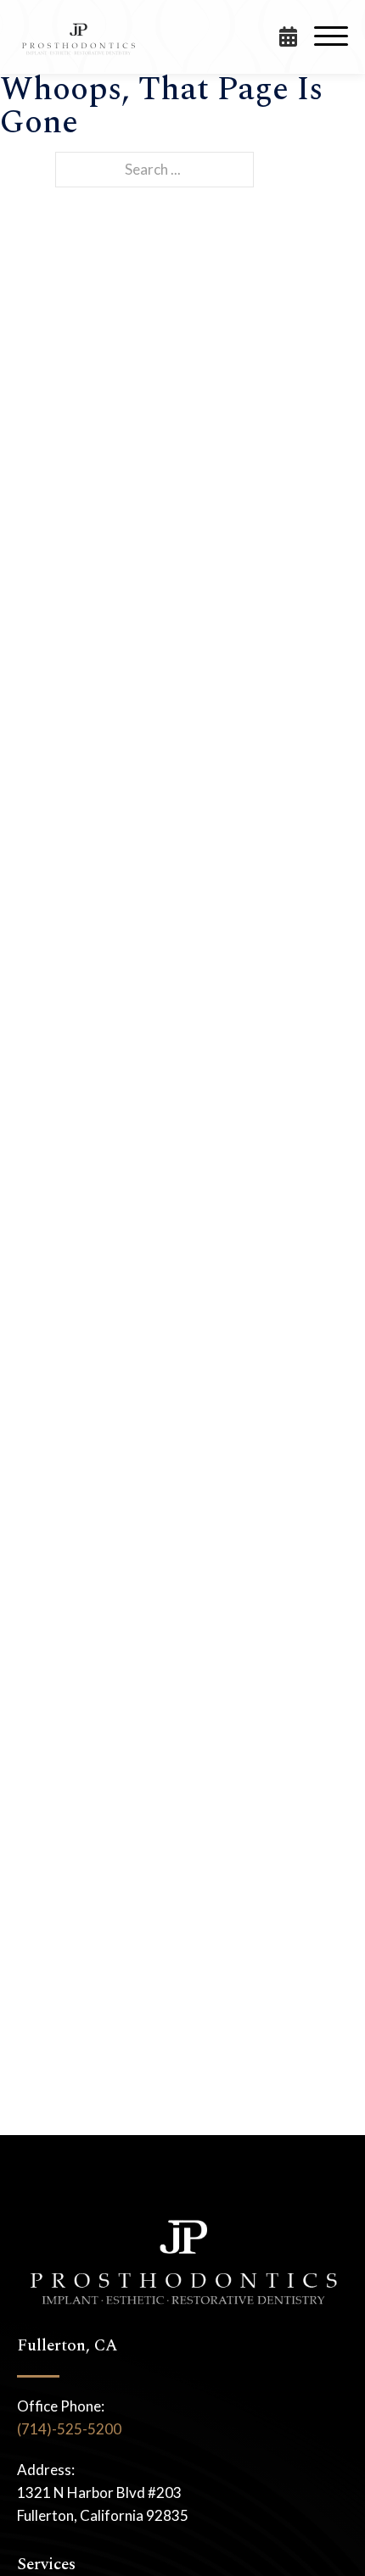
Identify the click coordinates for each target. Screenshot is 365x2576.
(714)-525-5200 (69, 2429)
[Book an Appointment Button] (297, 36)
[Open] (331, 36)
